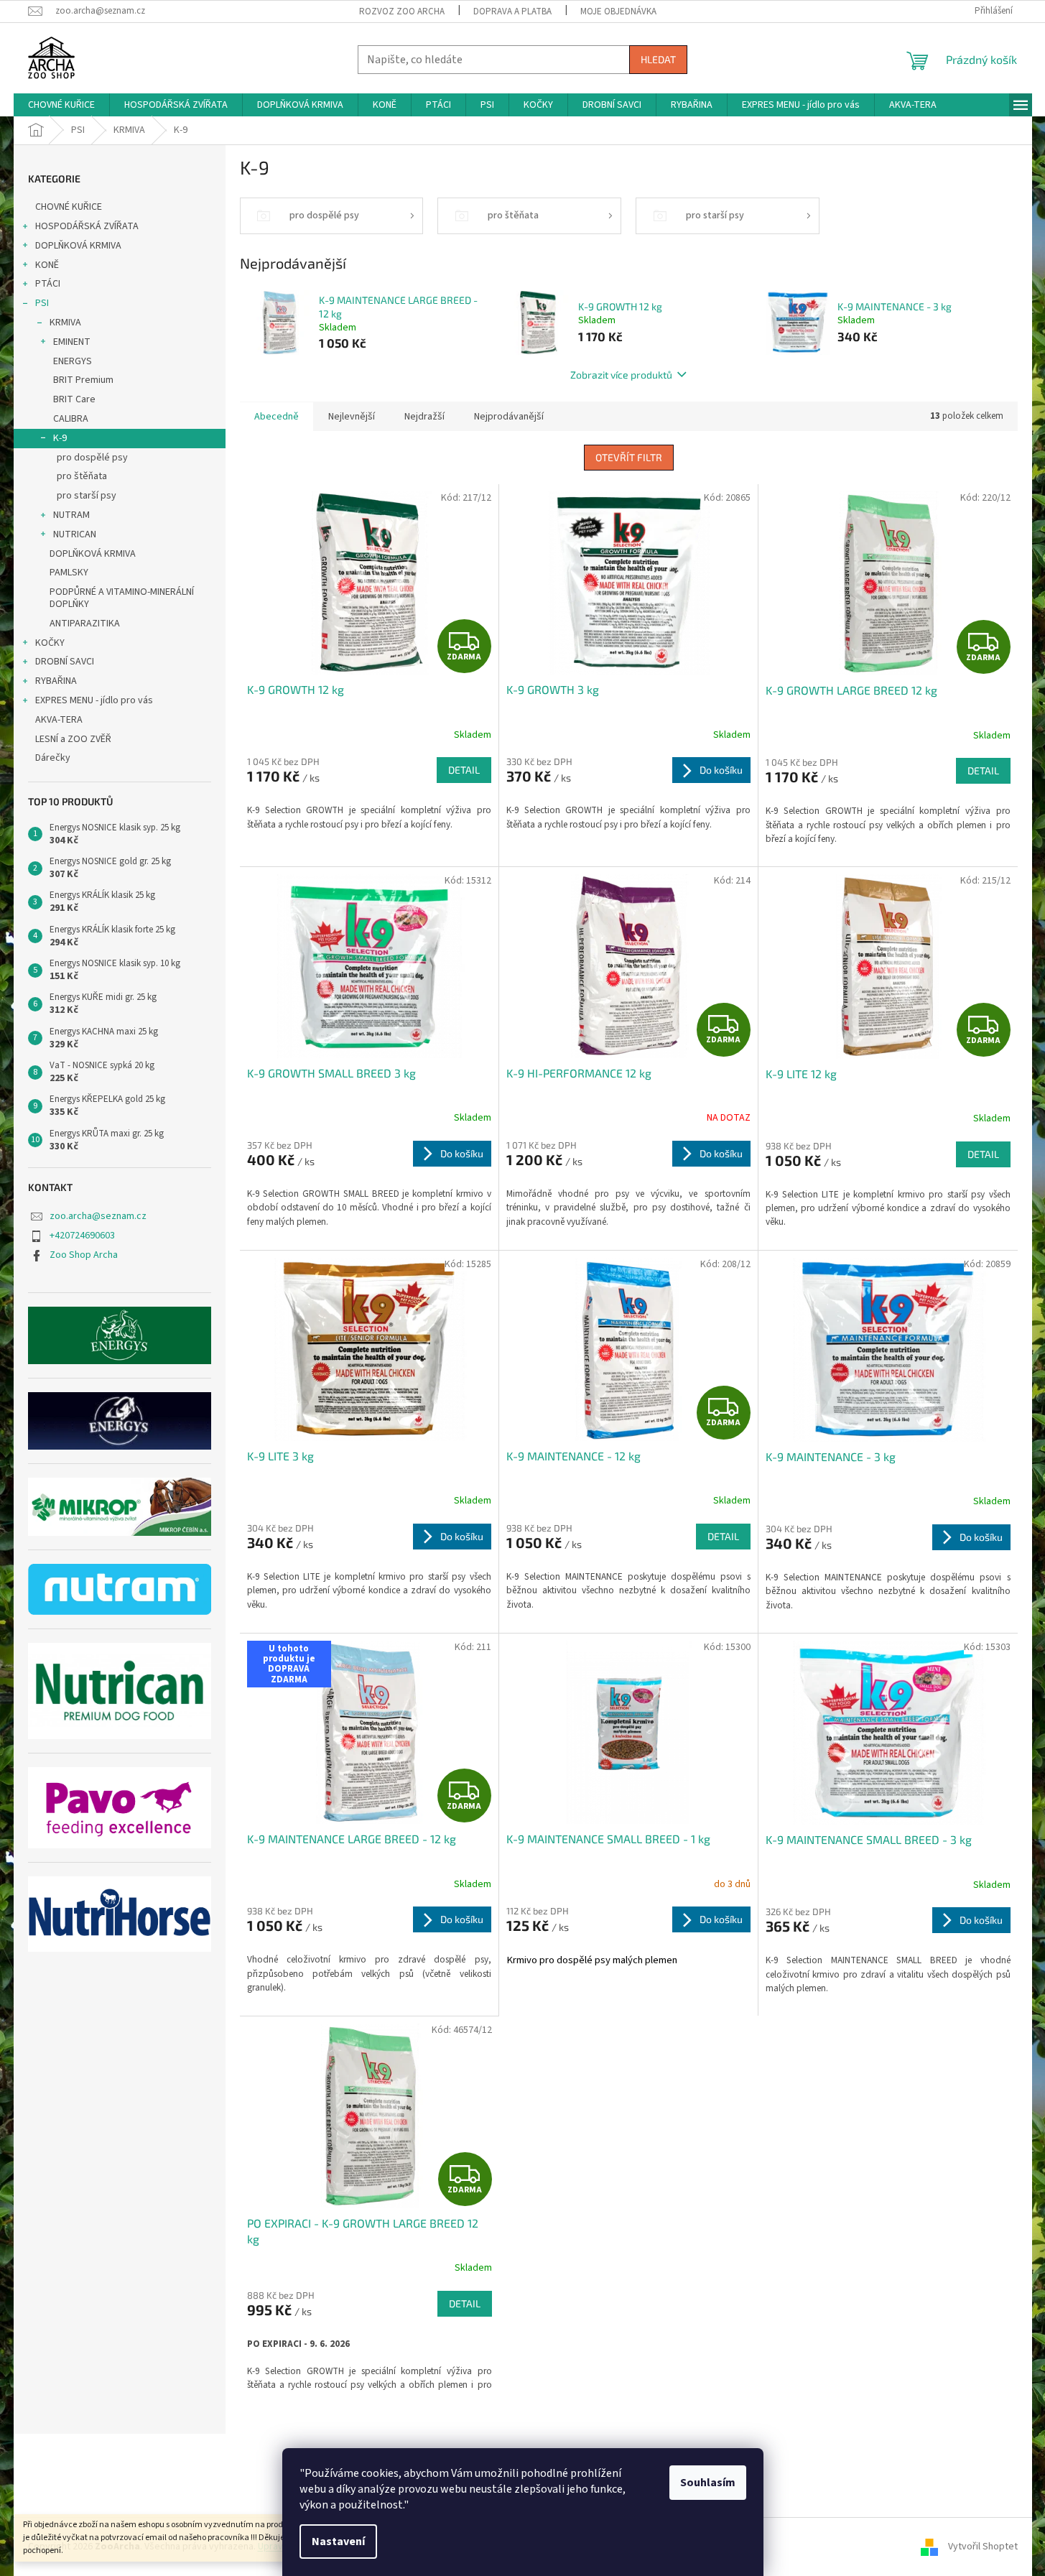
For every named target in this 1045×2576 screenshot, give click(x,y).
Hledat (658, 59)
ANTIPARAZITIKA (85, 624)
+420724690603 (82, 1236)
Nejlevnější (352, 417)
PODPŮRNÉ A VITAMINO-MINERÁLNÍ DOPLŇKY (122, 598)
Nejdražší (424, 417)
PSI (42, 303)
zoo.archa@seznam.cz (98, 1216)
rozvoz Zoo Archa (402, 11)
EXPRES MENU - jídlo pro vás (94, 700)
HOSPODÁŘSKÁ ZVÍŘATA (87, 226)
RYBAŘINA (56, 681)
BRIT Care (74, 399)
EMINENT (72, 342)
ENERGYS (73, 361)
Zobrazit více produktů (621, 375)
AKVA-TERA (59, 720)
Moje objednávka (618, 11)
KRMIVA (65, 323)
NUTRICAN (75, 534)
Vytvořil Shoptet (983, 2547)
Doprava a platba (512, 11)
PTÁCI (48, 284)
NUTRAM (71, 515)
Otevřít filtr (629, 457)
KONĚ (47, 265)
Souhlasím (708, 2483)
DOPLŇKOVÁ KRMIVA (78, 246)
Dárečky (53, 758)
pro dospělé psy (92, 458)
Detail (464, 770)
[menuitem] (61, 105)
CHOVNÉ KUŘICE (69, 207)
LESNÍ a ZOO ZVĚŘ (73, 739)
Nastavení (338, 2542)
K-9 (60, 438)
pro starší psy (87, 496)
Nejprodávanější (509, 417)
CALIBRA (71, 419)
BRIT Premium (83, 380)
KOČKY (50, 643)
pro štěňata (82, 476)
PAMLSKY (69, 573)
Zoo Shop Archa (84, 1255)
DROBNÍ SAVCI (65, 662)
